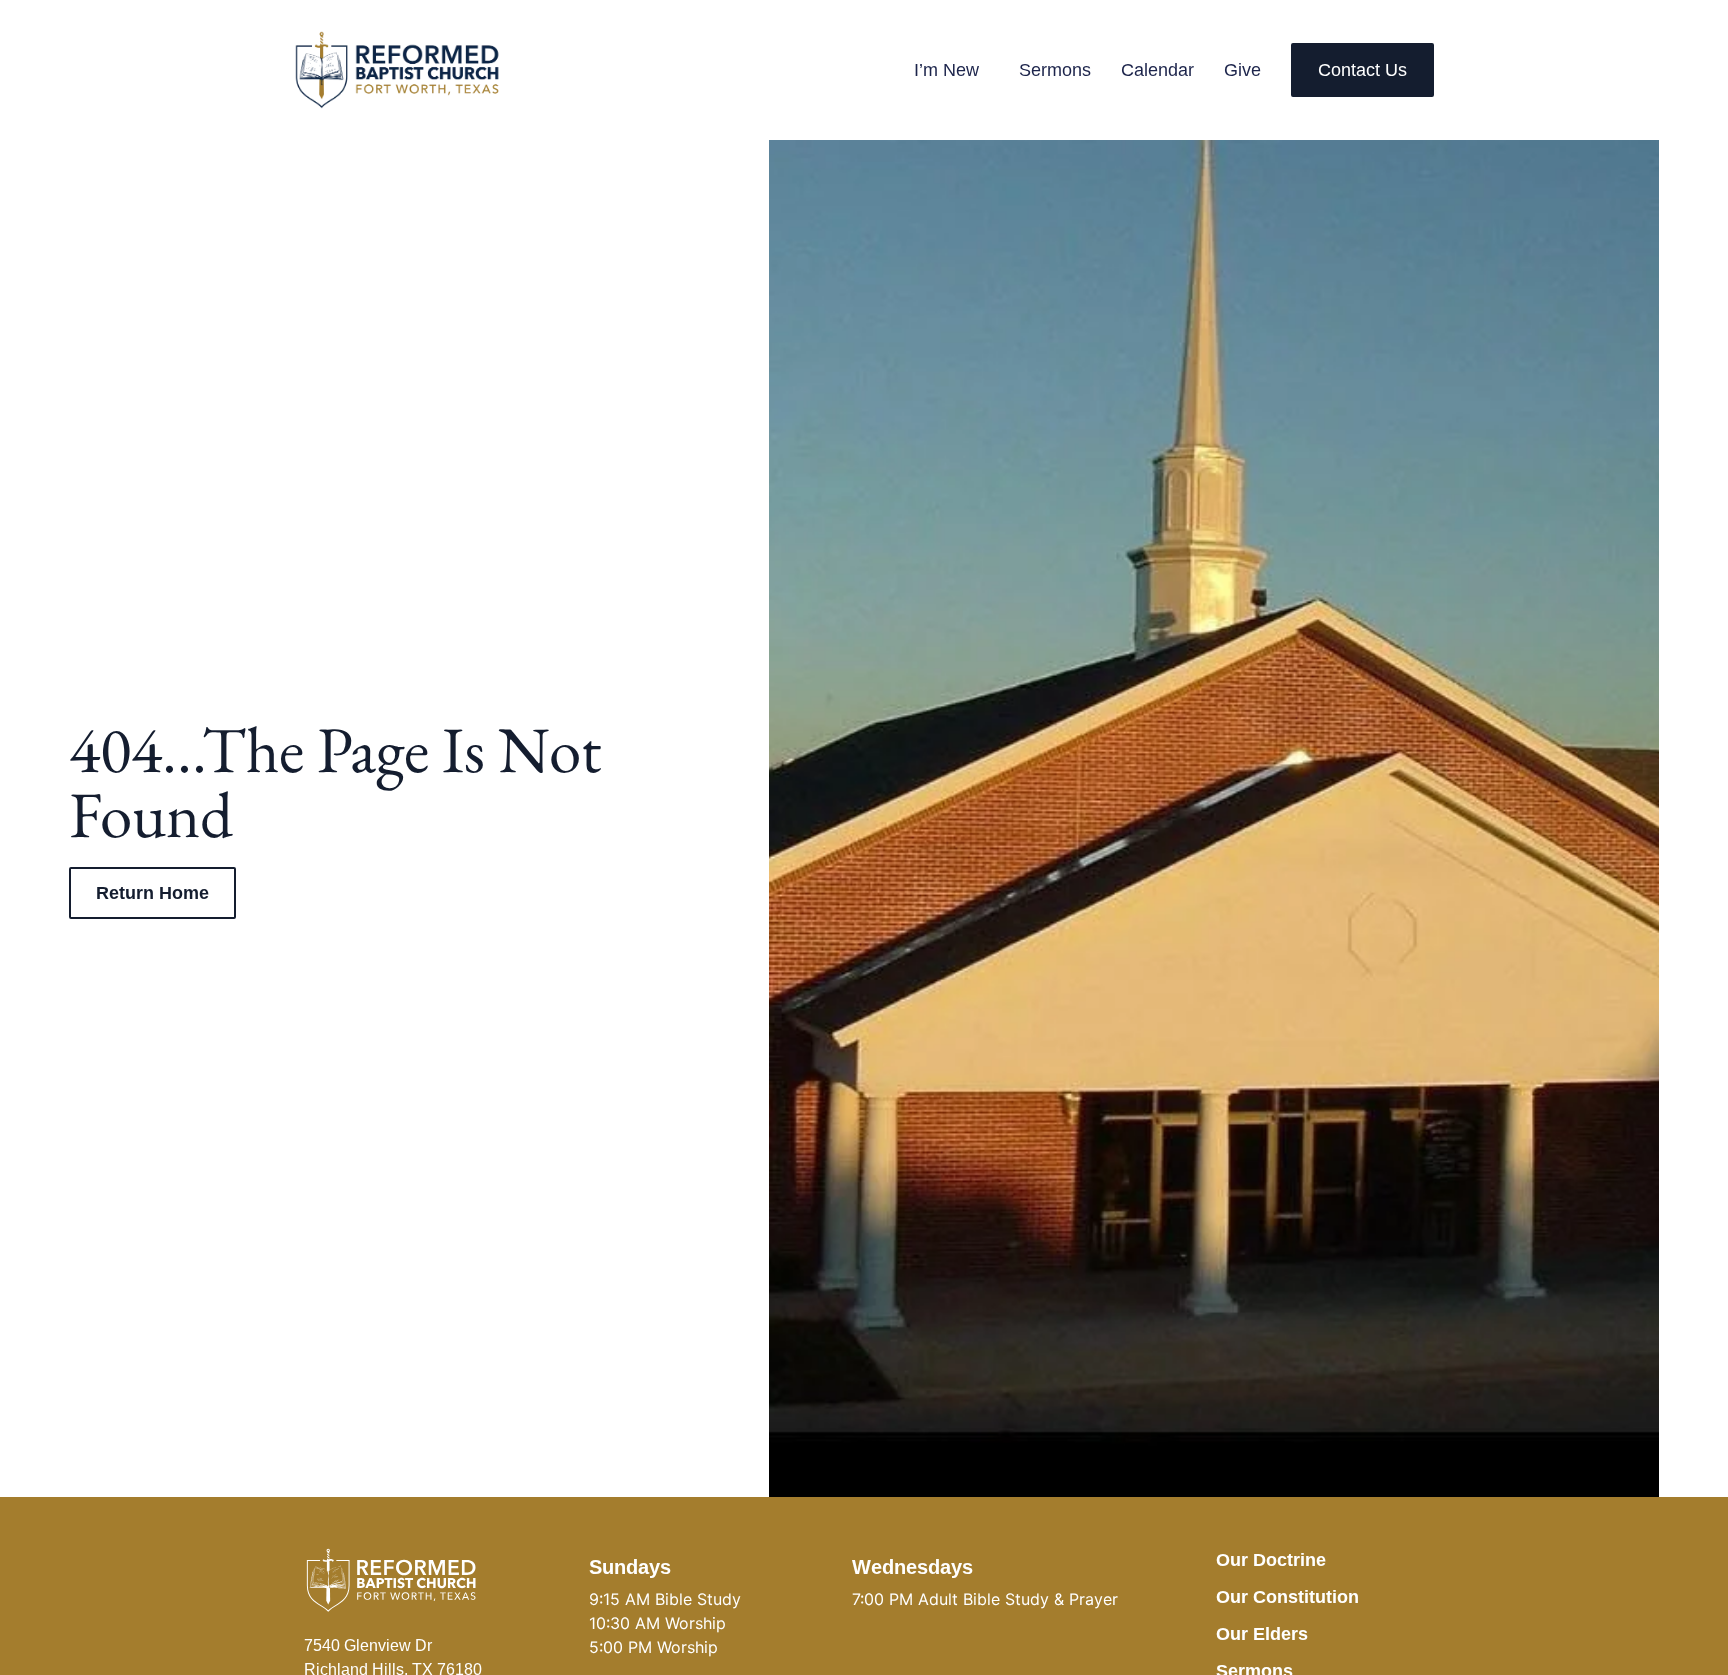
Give (1242, 70)
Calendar (1157, 70)
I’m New (946, 70)
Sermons (1055, 70)
